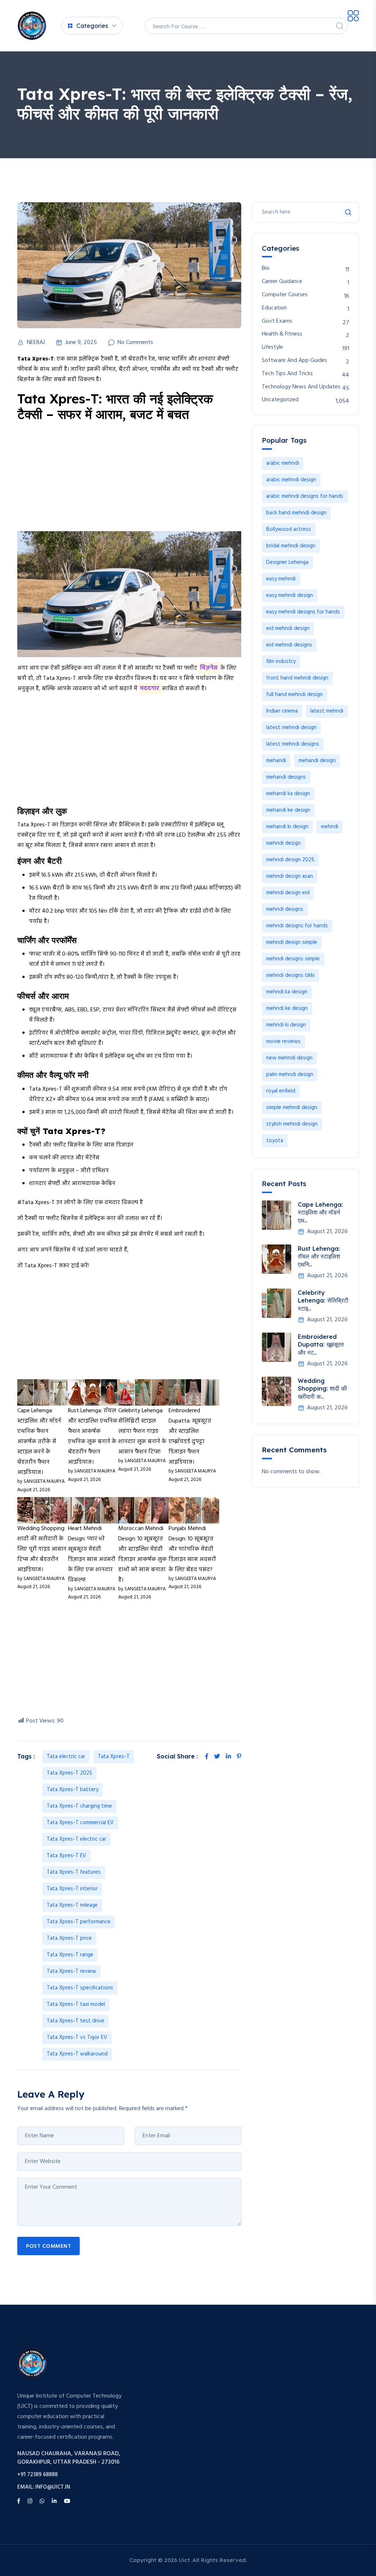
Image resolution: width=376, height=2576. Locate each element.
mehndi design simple (292, 942)
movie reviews (283, 1041)
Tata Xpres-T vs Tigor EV (77, 2037)
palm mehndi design (290, 1075)
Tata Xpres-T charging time (79, 1806)
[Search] (340, 26)
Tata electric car (66, 1757)
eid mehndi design (288, 628)
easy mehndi (281, 579)
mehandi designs (286, 777)
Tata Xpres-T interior (72, 1889)
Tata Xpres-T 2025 (69, 1773)
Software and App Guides (294, 361)
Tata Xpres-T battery (73, 1790)
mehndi (330, 827)
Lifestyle (272, 347)
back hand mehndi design (296, 513)
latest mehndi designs (293, 744)
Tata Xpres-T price (69, 1938)
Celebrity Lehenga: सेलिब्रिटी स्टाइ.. (323, 1300)
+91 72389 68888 (37, 2475)
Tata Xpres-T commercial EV (80, 1823)
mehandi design (317, 761)
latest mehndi (327, 711)
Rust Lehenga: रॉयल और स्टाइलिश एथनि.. (319, 1256)
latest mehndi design (291, 728)
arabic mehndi (283, 463)
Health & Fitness (282, 334)
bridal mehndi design (291, 546)
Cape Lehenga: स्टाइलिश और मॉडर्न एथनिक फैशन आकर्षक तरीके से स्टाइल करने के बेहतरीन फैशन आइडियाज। (39, 1442)
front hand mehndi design (297, 678)
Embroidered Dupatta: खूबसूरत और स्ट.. (321, 1345)
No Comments (135, 343)
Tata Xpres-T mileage (72, 1905)
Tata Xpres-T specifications (80, 1988)
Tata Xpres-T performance (79, 1922)
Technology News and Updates (301, 387)
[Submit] (348, 212)
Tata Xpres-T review (71, 1971)
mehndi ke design (287, 1008)
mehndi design (283, 843)
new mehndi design (289, 1058)
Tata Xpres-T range (70, 1955)
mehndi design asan (290, 876)
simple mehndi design (292, 1108)
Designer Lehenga (287, 562)
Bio (266, 269)
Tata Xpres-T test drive (75, 2021)
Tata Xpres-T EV (66, 1856)
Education (274, 308)
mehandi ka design (288, 794)
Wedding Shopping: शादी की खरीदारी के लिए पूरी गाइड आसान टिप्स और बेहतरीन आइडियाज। (42, 1549)
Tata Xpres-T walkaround (77, 2054)
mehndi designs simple (293, 959)
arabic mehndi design (291, 480)
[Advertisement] (129, 480)
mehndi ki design (286, 1025)
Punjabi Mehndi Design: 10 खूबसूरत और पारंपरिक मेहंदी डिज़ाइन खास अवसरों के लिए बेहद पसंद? (192, 1549)
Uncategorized (280, 400)
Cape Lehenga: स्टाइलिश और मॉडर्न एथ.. (320, 1212)
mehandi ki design (287, 827)
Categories (92, 26)
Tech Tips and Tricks (287, 374)
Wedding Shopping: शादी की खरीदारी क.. (322, 1389)
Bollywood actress (289, 529)
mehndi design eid (288, 893)
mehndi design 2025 (290, 860)
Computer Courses (285, 295)
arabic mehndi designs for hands (305, 496)
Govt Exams (277, 321)
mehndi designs (285, 909)
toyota (275, 1141)
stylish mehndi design (292, 1124)
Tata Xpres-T (114, 1757)
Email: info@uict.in (44, 2487)
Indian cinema (282, 711)
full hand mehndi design (294, 695)
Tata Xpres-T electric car (76, 1839)
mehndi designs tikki (290, 975)
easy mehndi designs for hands (303, 612)
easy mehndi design (290, 595)
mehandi (276, 761)
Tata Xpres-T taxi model (76, 2004)
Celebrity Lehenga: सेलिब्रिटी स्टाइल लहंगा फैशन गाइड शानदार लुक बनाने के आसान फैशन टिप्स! (142, 1431)
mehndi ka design (287, 992)
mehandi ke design (288, 810)
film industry (281, 662)
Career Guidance (282, 282)
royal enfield (281, 1091)
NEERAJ (36, 343)
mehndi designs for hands (297, 926)
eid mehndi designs (289, 645)
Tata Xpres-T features (74, 1872)
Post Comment (48, 2246)
